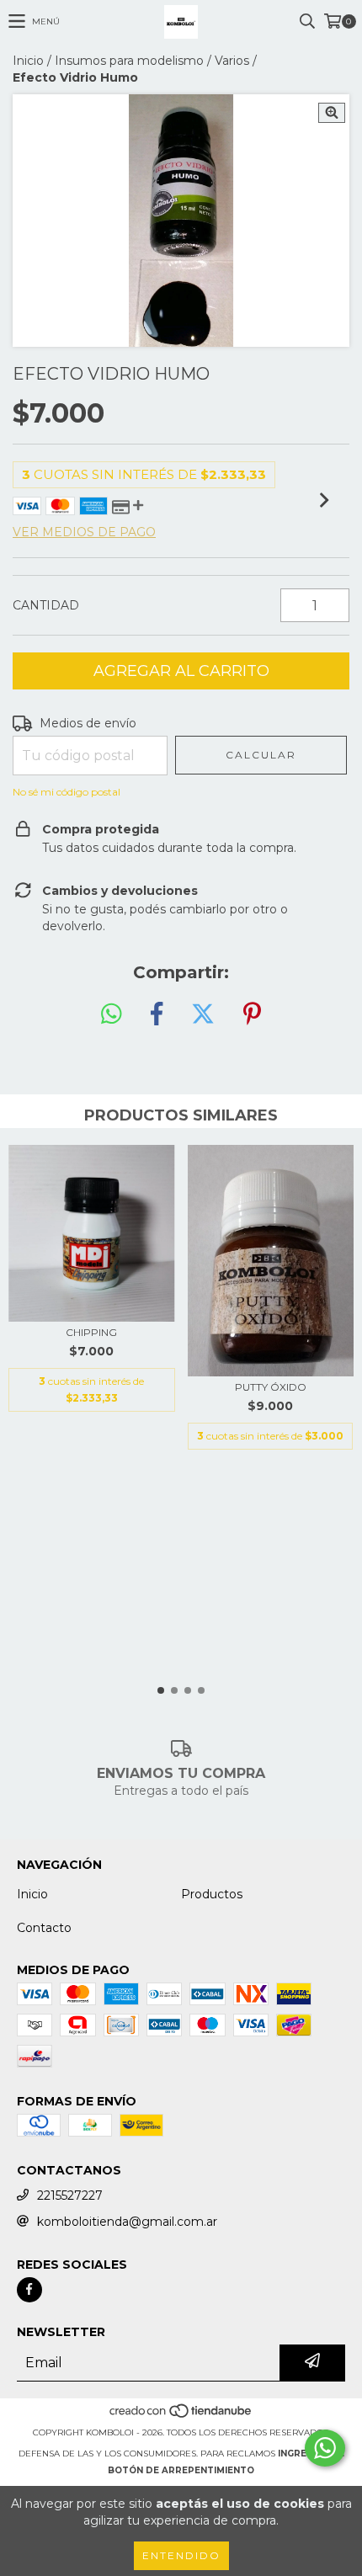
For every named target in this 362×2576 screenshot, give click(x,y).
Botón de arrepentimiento (181, 2470)
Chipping (91, 1332)
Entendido (181, 2555)
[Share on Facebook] (157, 1014)
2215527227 (70, 2195)
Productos (212, 1894)
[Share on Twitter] (203, 1014)
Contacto (44, 1928)
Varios (232, 61)
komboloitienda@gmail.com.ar (127, 2222)
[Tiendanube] (181, 2416)
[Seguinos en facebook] (29, 2290)
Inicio (28, 61)
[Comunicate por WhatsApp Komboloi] (325, 2448)
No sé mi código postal (67, 792)
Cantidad (46, 605)
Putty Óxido (271, 1387)
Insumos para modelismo (129, 61)
